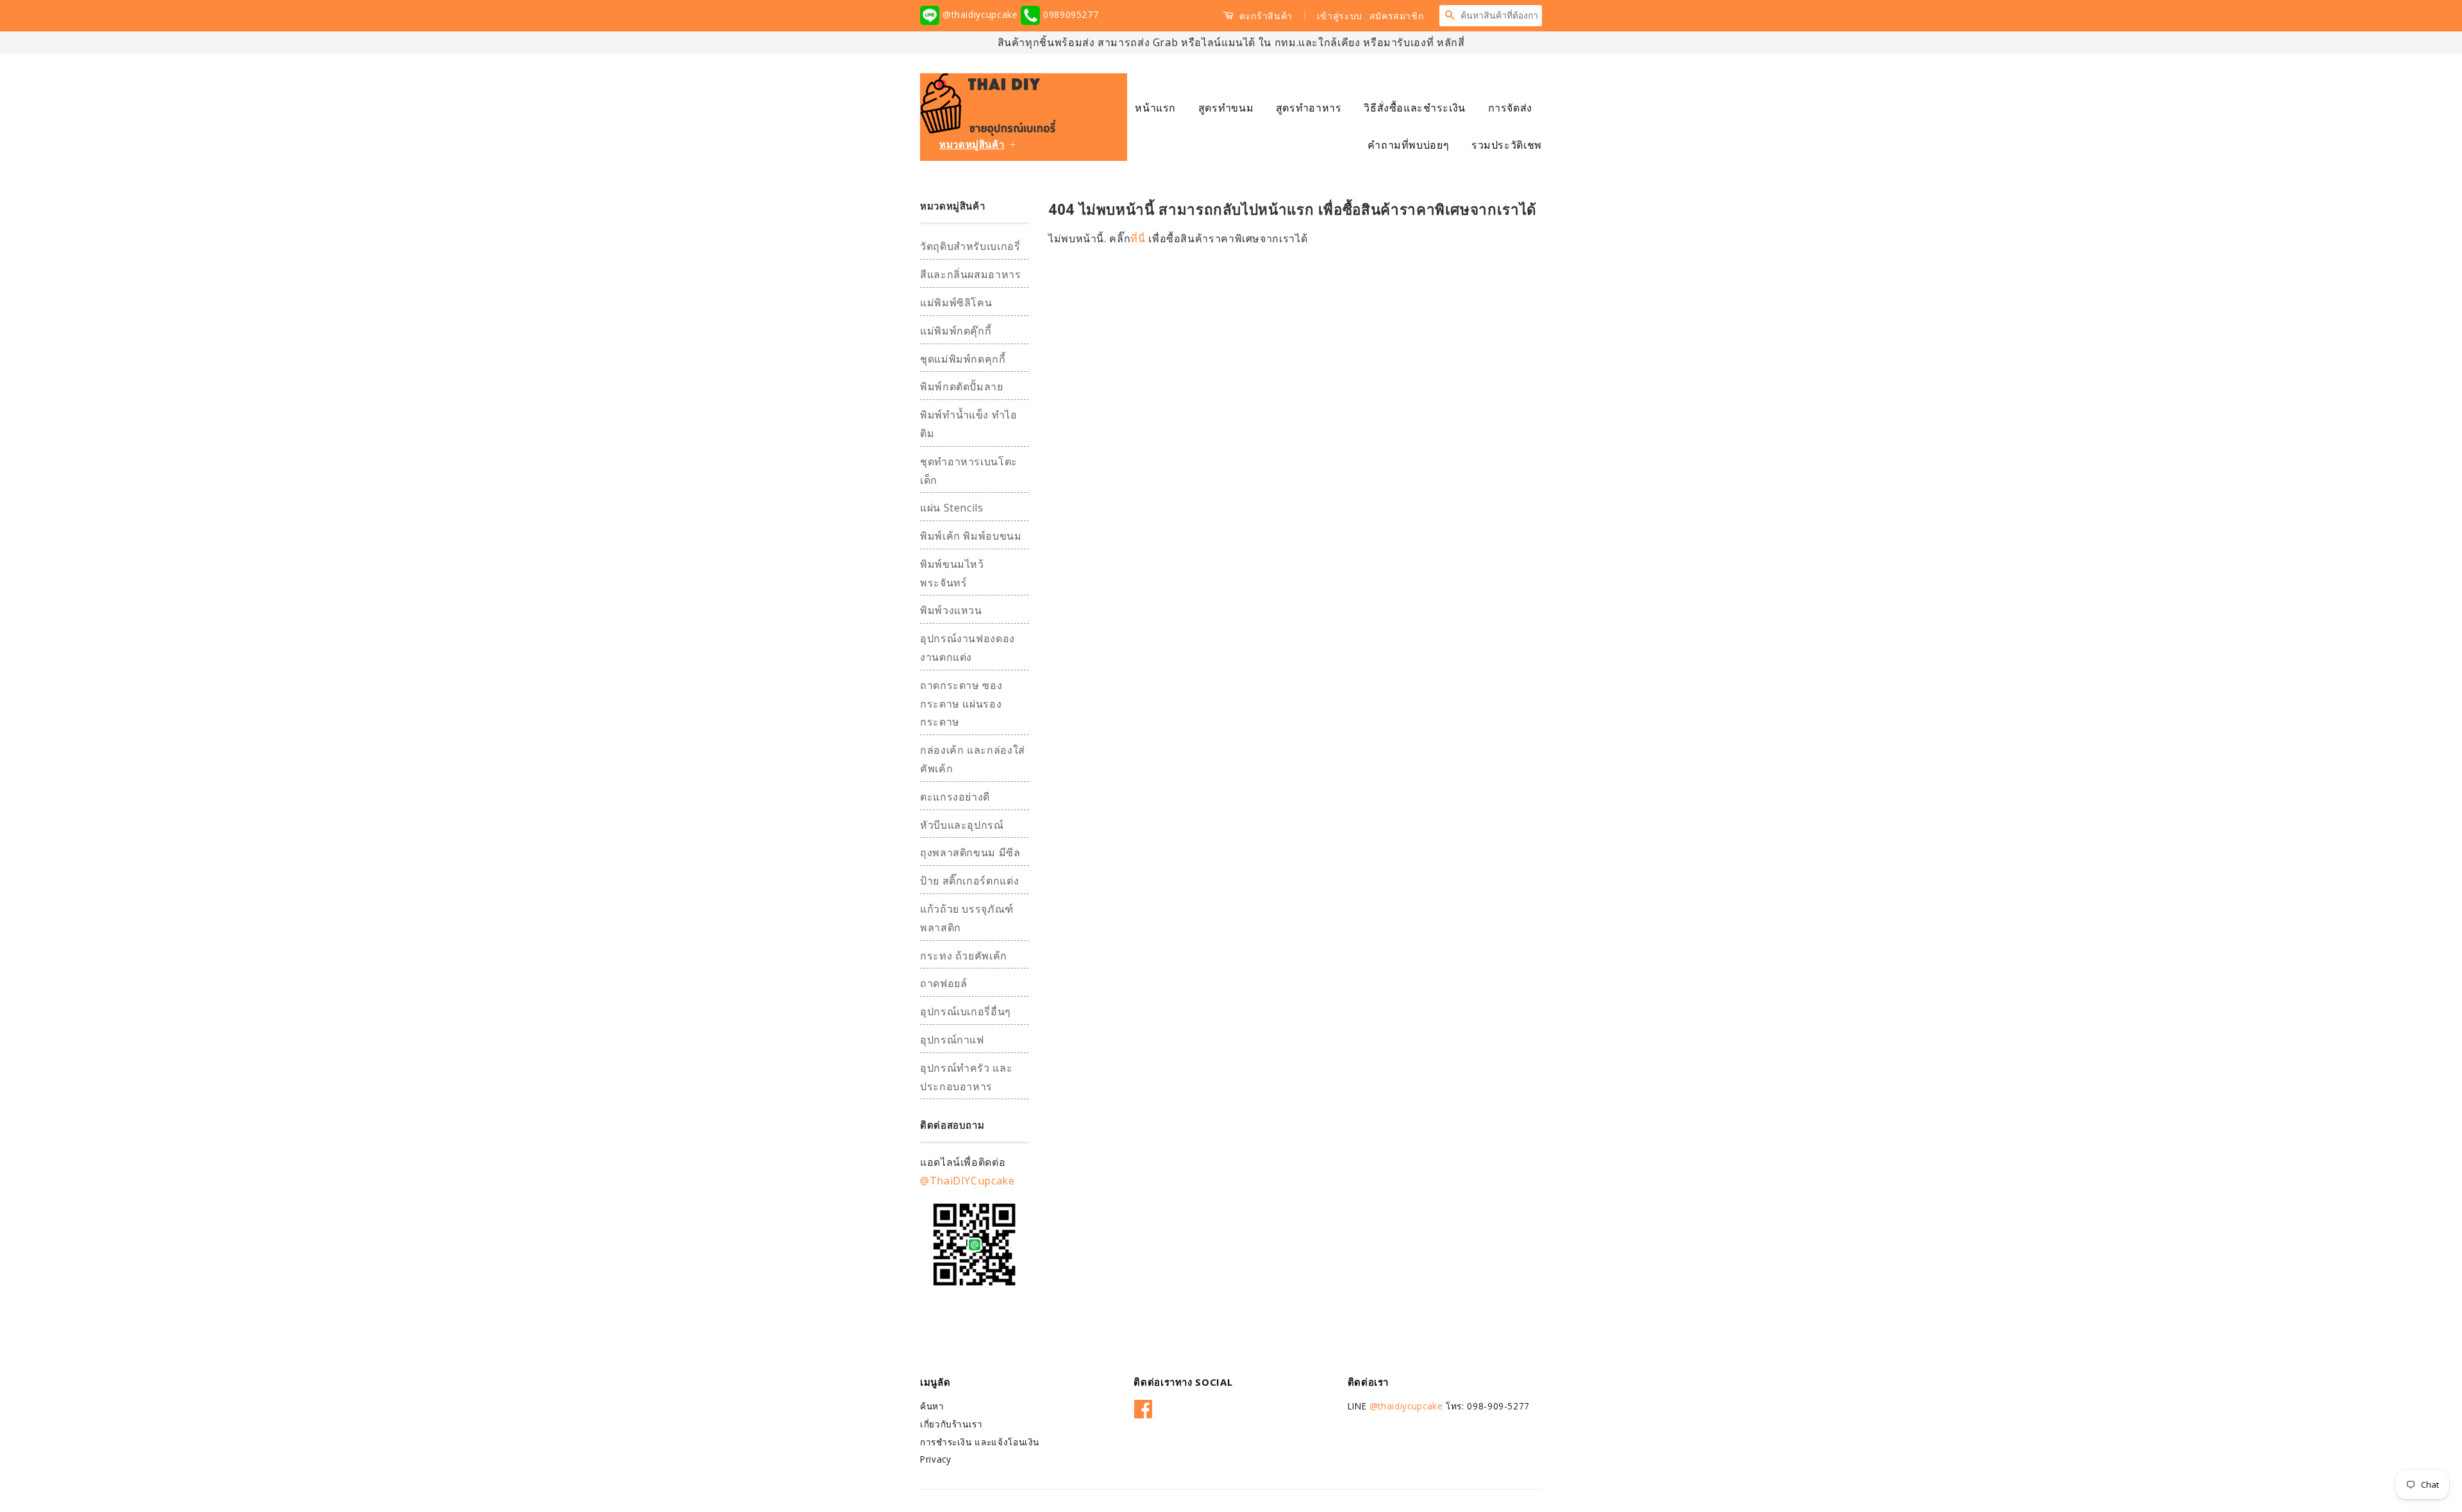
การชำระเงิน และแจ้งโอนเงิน (980, 1442)
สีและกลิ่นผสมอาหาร (971, 274)
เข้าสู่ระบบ (1340, 16)
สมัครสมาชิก (1397, 16)
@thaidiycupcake (980, 14)
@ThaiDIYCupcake (967, 1181)
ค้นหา (932, 1406)
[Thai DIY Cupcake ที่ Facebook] (1143, 1407)
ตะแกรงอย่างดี (955, 797)
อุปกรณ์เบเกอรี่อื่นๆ (966, 1011)
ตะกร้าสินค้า (1265, 16)
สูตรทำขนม (1226, 108)
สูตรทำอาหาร (1309, 108)
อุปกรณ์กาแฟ (952, 1040)
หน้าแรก (1155, 108)
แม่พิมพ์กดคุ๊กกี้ (956, 331)
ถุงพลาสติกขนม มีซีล (970, 852)
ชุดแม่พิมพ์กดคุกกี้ (963, 359)
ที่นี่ (1139, 238)
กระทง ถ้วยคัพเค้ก (964, 956)
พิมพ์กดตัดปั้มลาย (962, 386)
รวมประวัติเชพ (1507, 145)
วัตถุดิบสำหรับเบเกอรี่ (970, 246)
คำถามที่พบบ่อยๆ (1408, 145)
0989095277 (1069, 14)
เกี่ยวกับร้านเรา (951, 1424)
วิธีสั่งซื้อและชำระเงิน (1415, 108)
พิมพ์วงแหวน (951, 610)
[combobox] (1501, 15)
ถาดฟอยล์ (943, 983)
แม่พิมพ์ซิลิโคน (956, 303)
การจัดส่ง (1510, 108)
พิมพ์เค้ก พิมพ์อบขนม (971, 536)
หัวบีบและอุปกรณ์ (962, 825)
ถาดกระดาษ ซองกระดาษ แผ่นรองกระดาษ (961, 704)
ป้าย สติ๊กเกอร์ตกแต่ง (969, 881)
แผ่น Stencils (952, 508)
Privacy (935, 1459)
